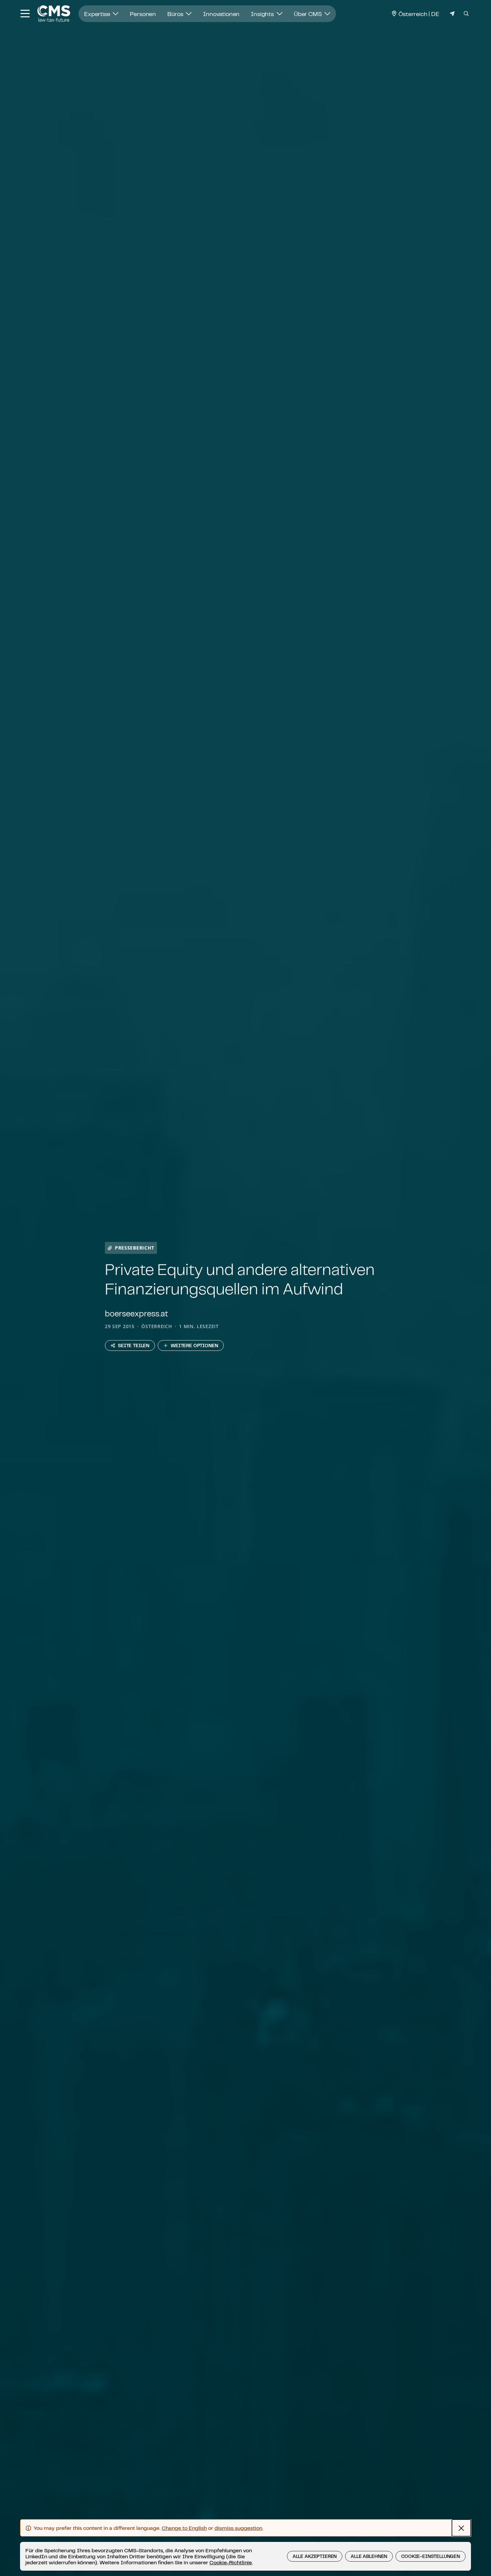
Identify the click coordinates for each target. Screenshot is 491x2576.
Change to (184, 2528)
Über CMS (309, 14)
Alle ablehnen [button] (369, 2556)
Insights (263, 14)
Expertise (98, 14)
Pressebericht (135, 1248)
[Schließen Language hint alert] (461, 2528)
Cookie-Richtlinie (231, 2562)
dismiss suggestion (238, 2528)
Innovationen (221, 14)
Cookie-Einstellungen (431, 2556)
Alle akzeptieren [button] (315, 2556)
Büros (176, 14)
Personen (143, 14)
